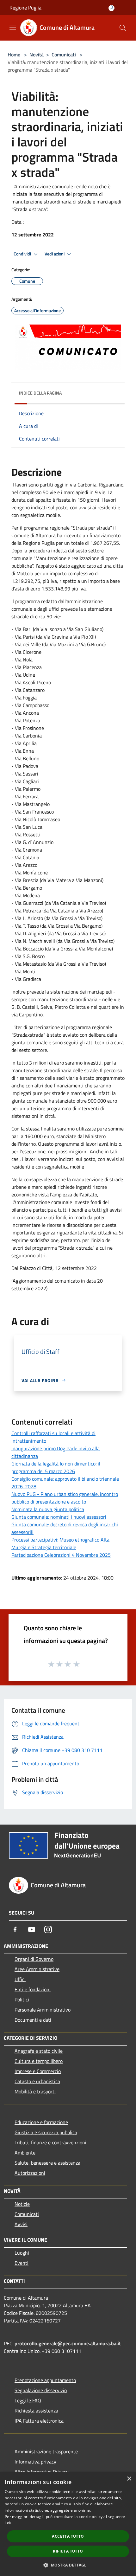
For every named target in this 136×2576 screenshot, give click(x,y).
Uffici (20, 1979)
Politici (22, 2000)
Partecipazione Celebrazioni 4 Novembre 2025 (61, 1555)
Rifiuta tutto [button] (68, 2551)
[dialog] (68, 2524)
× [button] (129, 2479)
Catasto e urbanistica (37, 2081)
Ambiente (25, 2153)
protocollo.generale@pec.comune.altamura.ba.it (68, 2343)
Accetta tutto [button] (68, 2536)
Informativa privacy (35, 2462)
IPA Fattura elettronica (39, 2421)
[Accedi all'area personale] (111, 8)
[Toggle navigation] (13, 27)
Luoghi (22, 2253)
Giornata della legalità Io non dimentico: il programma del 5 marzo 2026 (56, 1467)
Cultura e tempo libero (39, 2061)
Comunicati (64, 55)
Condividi (23, 254)
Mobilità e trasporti (35, 2091)
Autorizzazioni (30, 2173)
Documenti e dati (33, 2020)
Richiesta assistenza (36, 2411)
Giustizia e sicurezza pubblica (46, 2132)
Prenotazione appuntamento (45, 2380)
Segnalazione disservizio (41, 2390)
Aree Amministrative (37, 1969)
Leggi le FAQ (28, 2400)
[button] (68, 2565)
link (8, 2523)
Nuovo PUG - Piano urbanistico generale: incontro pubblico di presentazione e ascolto (65, 1498)
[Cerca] (123, 28)
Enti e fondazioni (33, 1989)
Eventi (22, 2263)
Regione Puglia (25, 8)
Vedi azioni (55, 254)
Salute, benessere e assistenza (47, 2163)
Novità (37, 55)
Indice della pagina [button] (40, 393)
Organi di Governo (34, 1959)
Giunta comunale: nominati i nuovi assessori (59, 1517)
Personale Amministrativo (43, 2010)
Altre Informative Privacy (42, 2472)
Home (14, 55)
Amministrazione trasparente (46, 2451)
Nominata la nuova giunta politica (48, 1509)
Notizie (22, 2204)
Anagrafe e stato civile (39, 2051)
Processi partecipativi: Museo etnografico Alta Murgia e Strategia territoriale (60, 1543)
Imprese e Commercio (38, 2071)
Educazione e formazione (41, 2122)
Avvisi (21, 2224)
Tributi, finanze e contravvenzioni (50, 2142)
